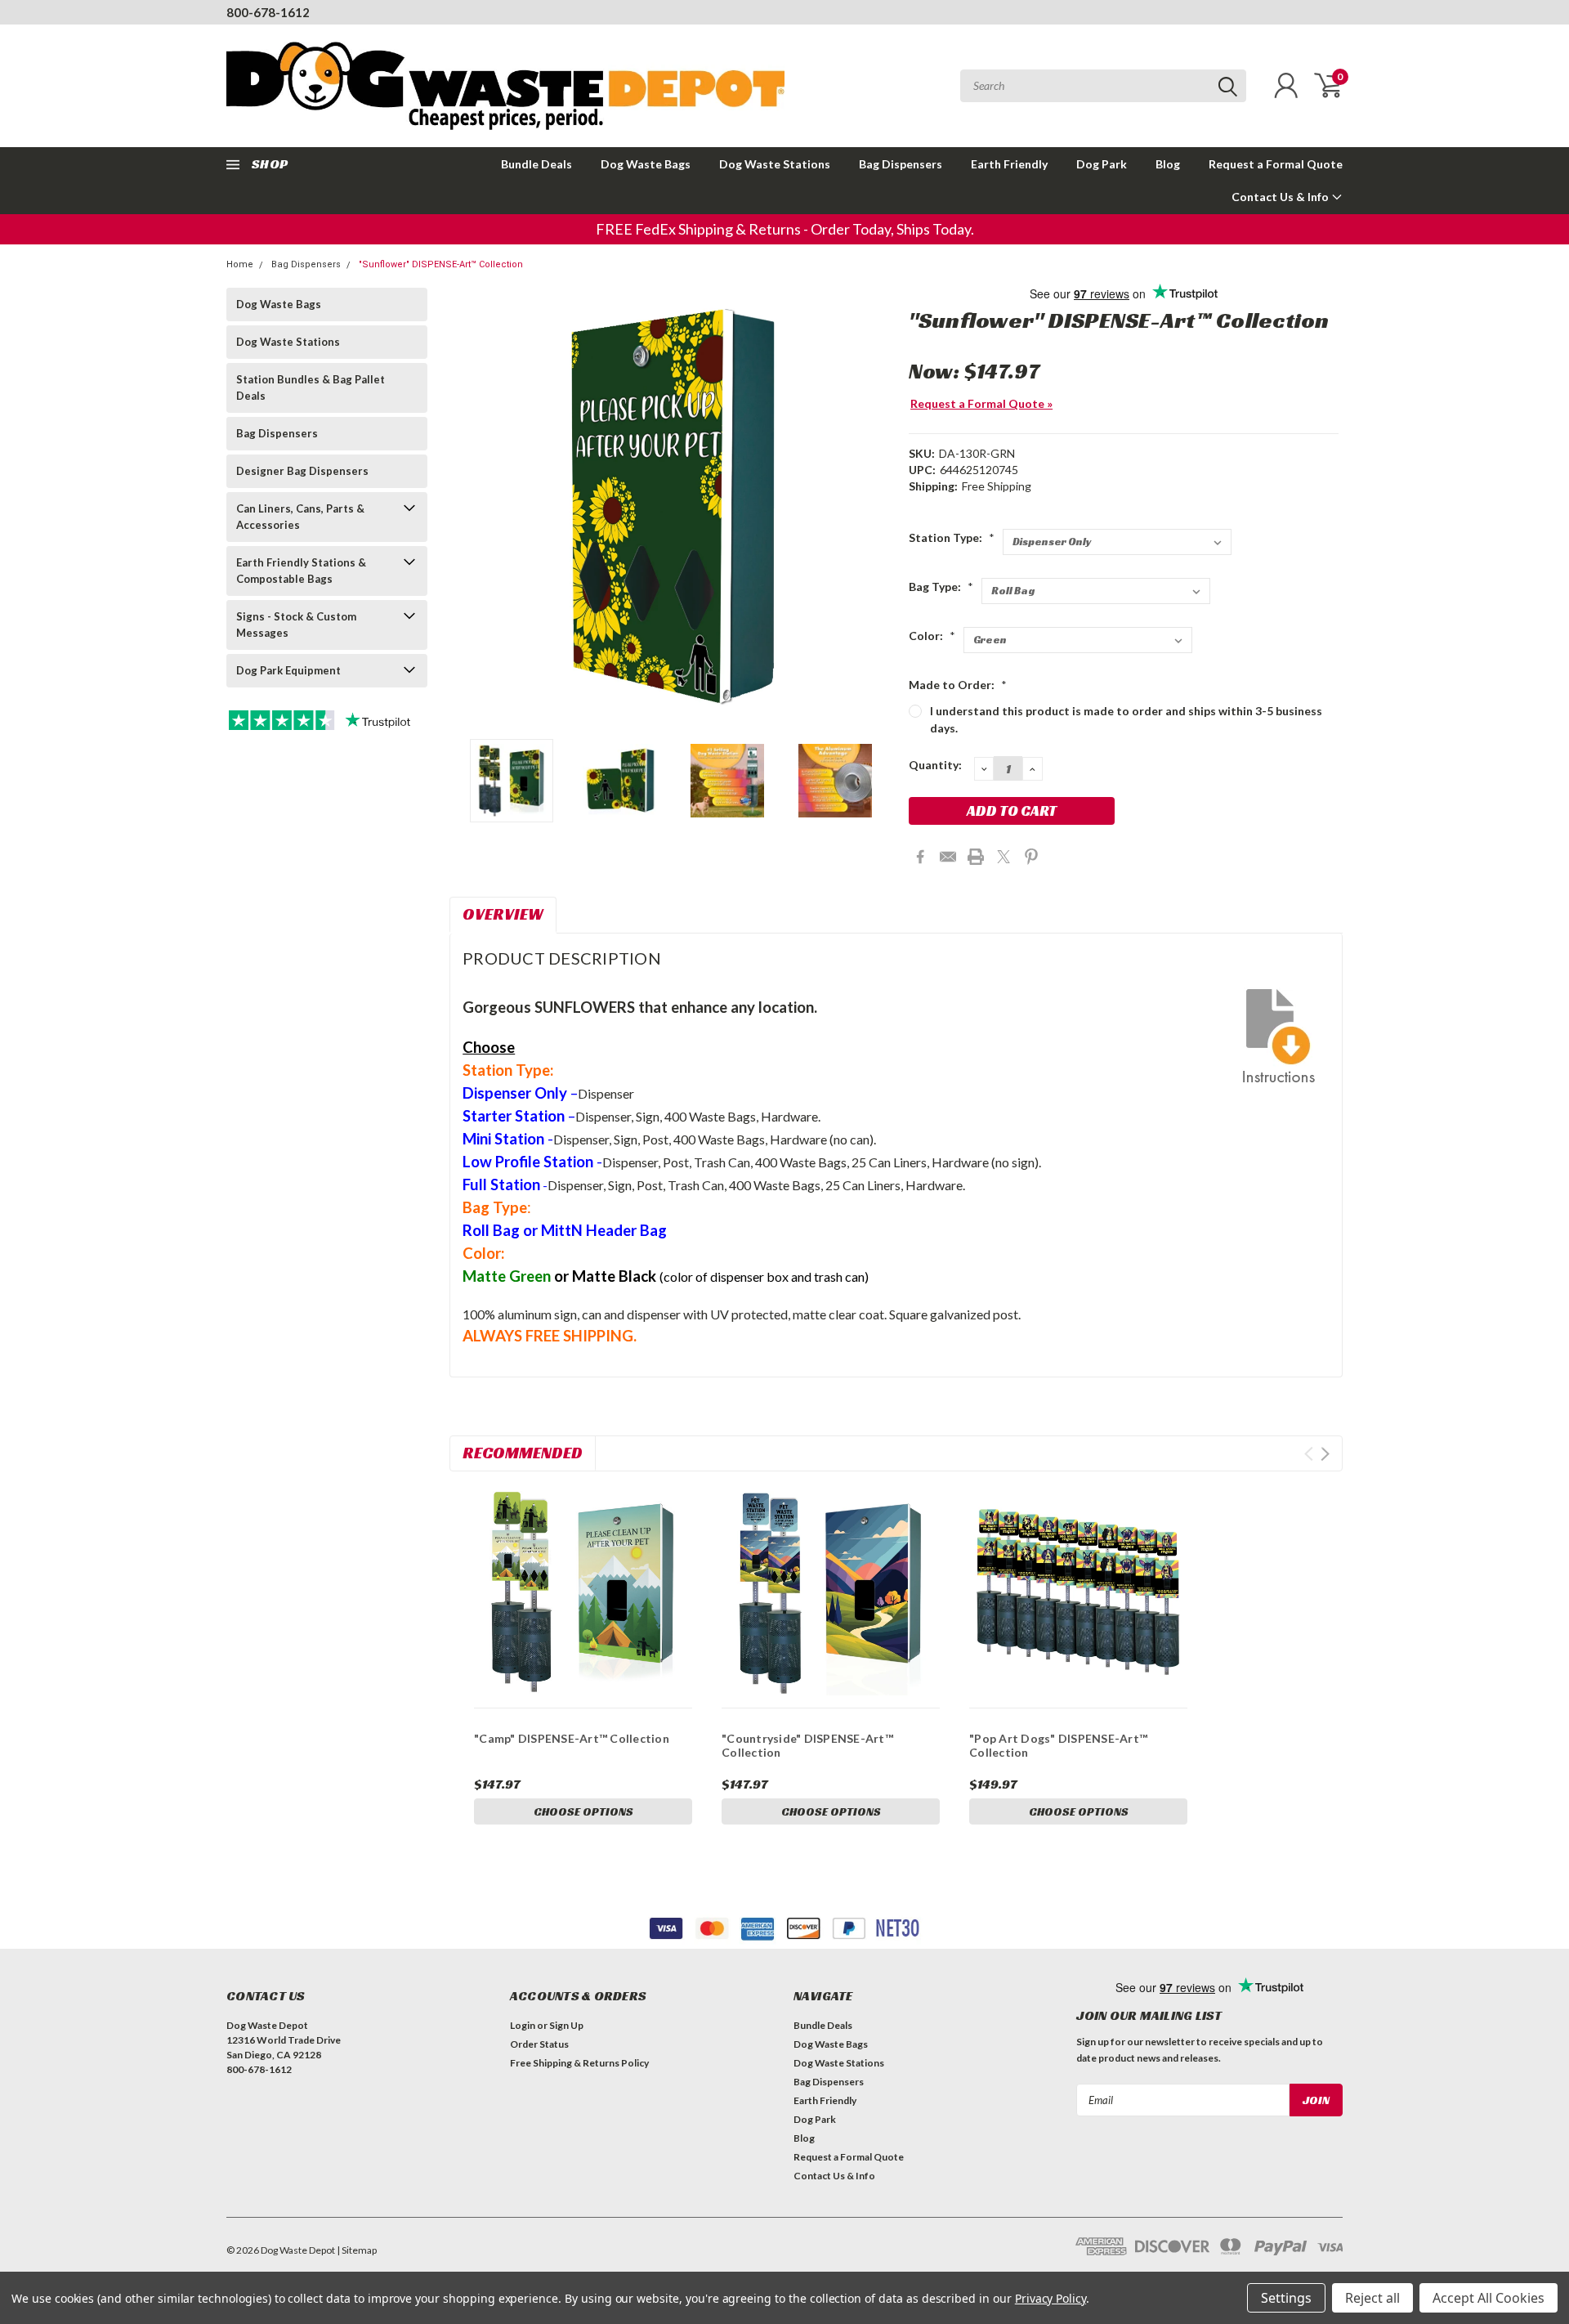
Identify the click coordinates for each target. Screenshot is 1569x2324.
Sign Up (566, 2025)
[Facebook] (920, 857)
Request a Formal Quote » (981, 403)
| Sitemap (357, 2250)
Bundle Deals (536, 164)
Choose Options (583, 1811)
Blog (1168, 164)
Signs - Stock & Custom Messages (296, 625)
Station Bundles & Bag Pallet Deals (311, 387)
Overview (503, 914)
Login (523, 2025)
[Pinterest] (1031, 857)
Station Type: (952, 537)
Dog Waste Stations (775, 164)
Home (240, 264)
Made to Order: (958, 685)
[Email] (948, 857)
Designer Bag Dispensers (302, 471)
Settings (1286, 2298)
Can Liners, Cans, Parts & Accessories (300, 517)
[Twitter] (1004, 857)
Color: (932, 636)
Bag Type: (941, 587)
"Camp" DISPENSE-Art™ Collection (572, 1738)
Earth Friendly (1009, 164)
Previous (470, 507)
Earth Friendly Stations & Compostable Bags (301, 571)
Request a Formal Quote (1276, 164)
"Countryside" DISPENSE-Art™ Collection (807, 1746)
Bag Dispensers (901, 164)
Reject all (1372, 2298)
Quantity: (935, 765)
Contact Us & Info (1281, 197)
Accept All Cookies (1489, 2298)
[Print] (976, 857)
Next (876, 507)
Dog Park (1102, 164)
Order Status (539, 2044)
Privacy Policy (1050, 2298)
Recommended (523, 1453)
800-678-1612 (268, 12)
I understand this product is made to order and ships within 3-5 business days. (1126, 719)
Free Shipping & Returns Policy (579, 2063)
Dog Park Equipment (288, 670)
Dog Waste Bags (646, 164)
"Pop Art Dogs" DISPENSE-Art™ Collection (1058, 1746)
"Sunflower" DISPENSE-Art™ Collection (441, 264)
